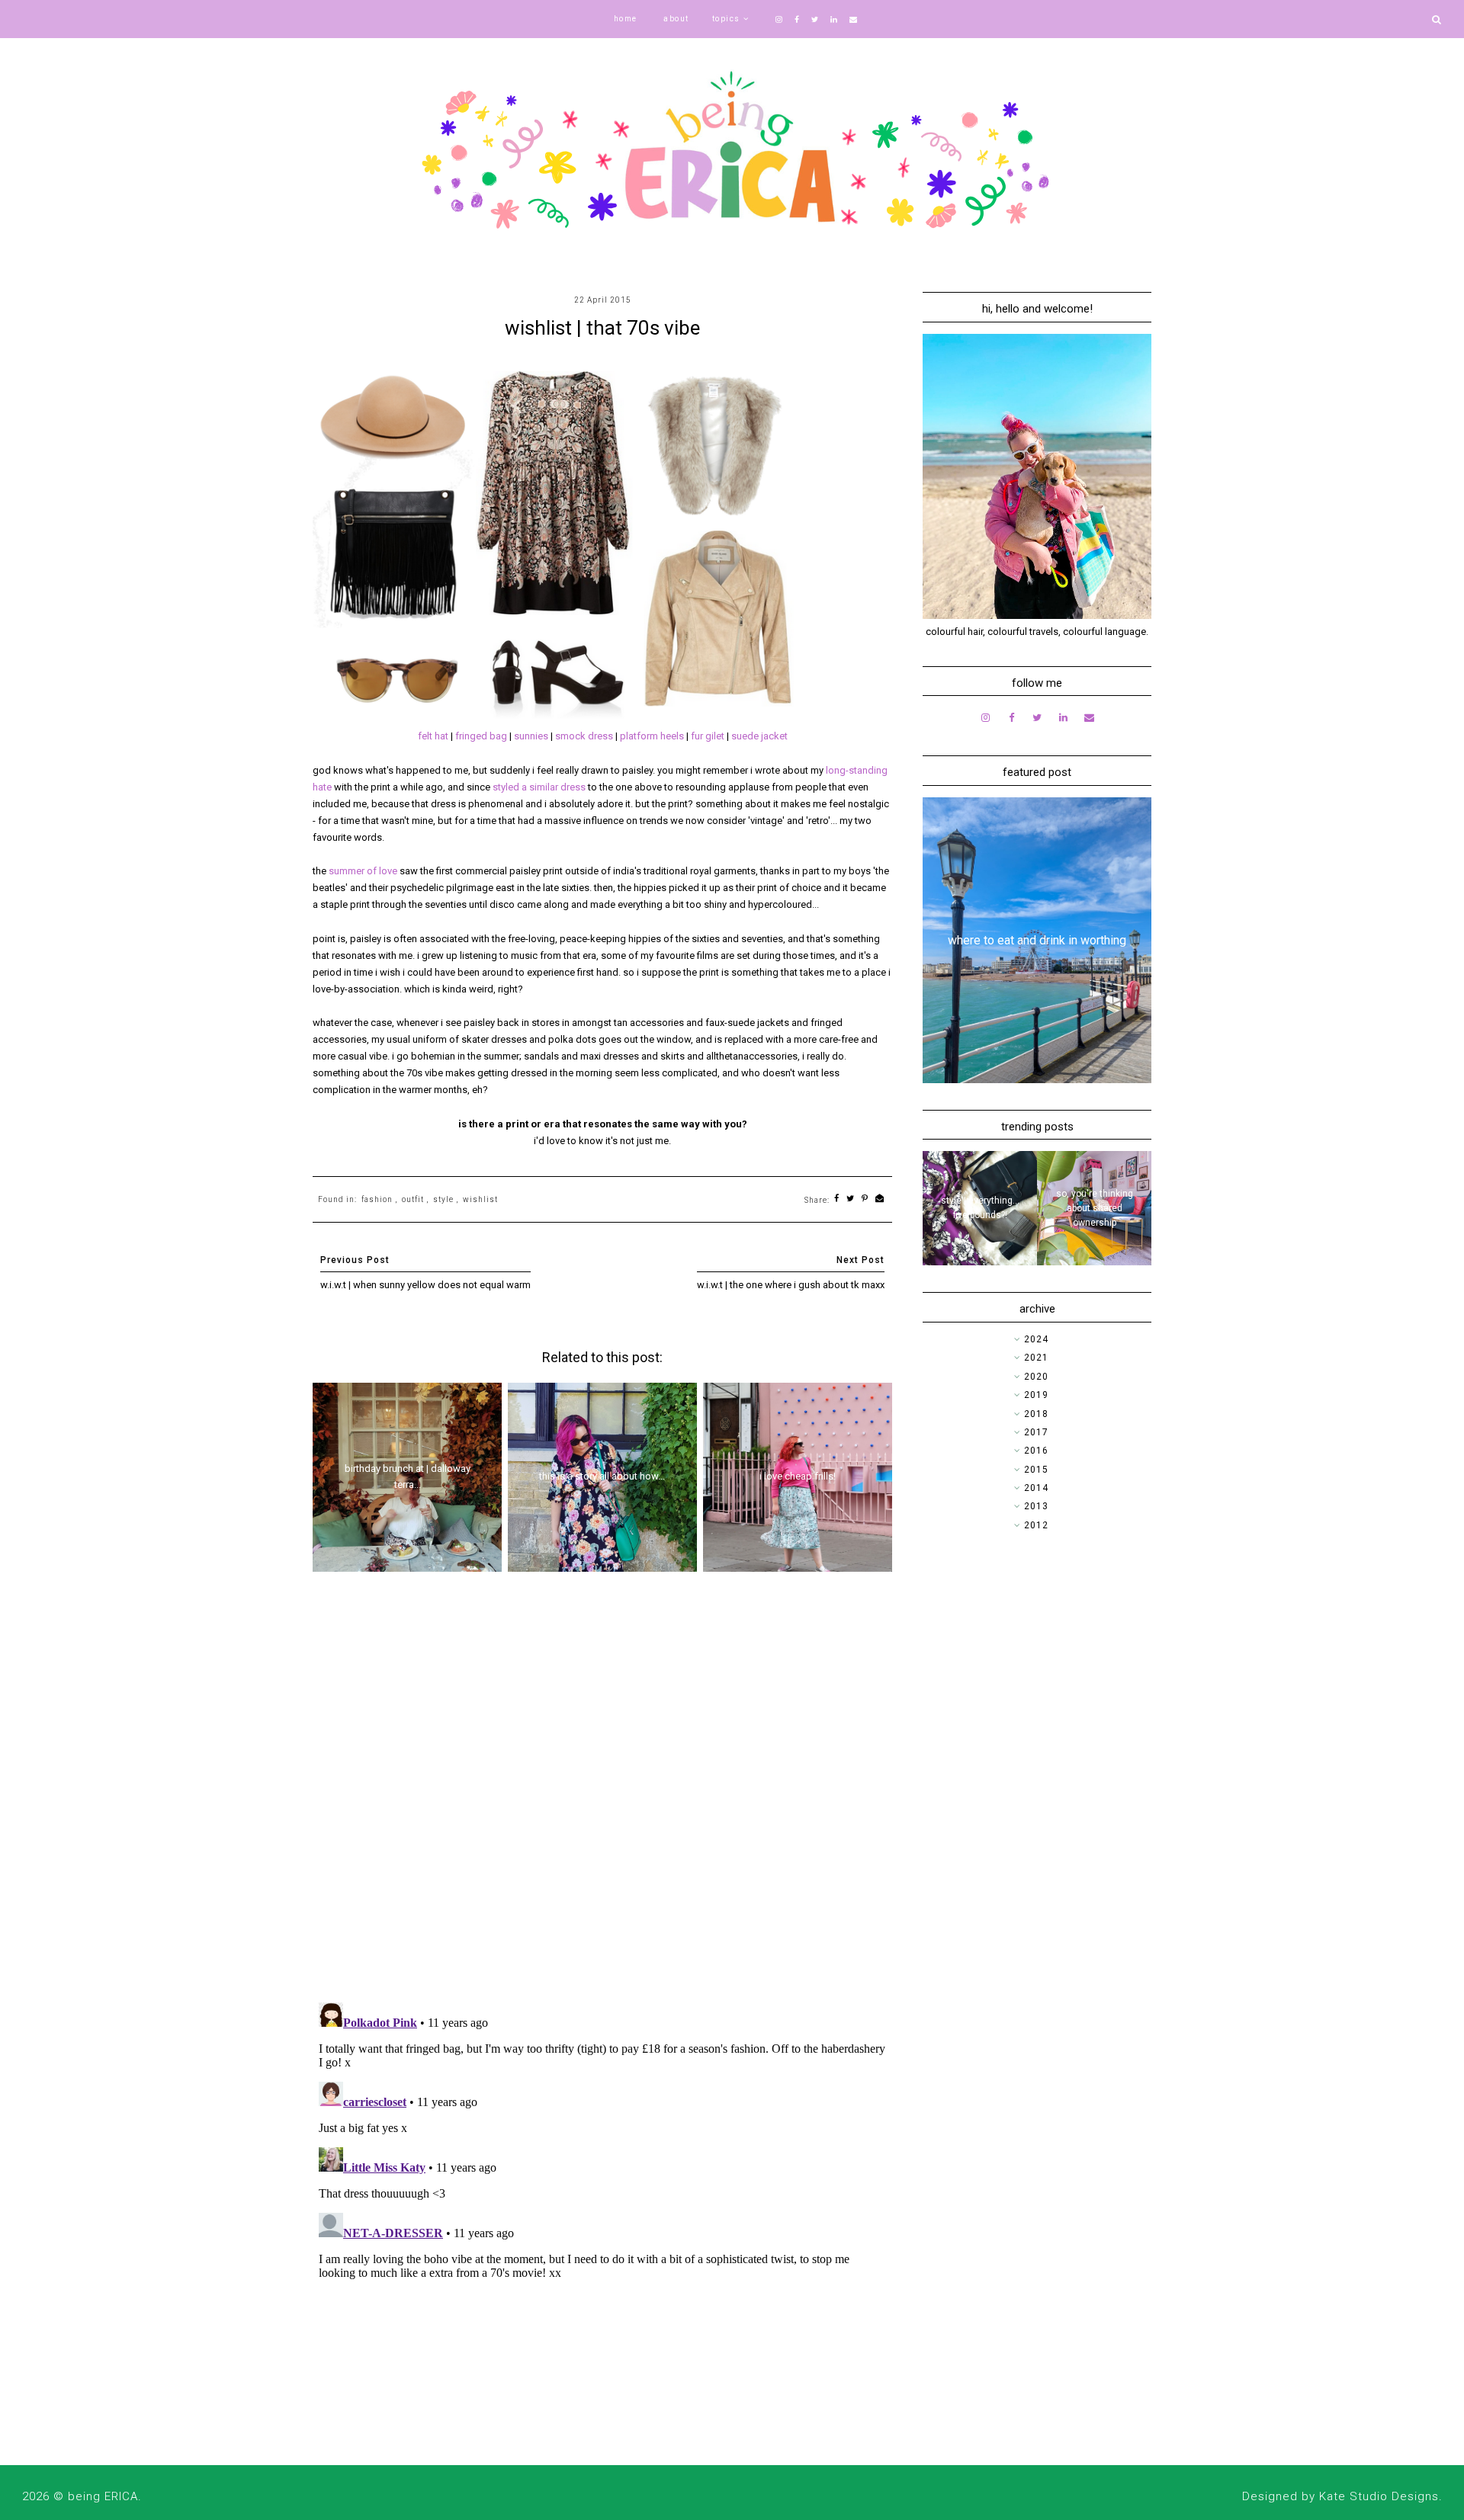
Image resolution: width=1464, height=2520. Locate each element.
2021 (1036, 1358)
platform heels (652, 736)
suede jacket (759, 736)
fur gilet (708, 736)
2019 (1036, 1395)
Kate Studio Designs (1379, 2496)
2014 (1036, 1488)
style (443, 1199)
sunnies (532, 736)
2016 (1036, 1451)
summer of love (363, 871)
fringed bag (481, 736)
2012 (1036, 1525)
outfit (413, 1199)
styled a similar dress (539, 787)
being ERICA (103, 2496)
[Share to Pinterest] (865, 1199)
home (626, 19)
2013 (1036, 1506)
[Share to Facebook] (837, 1199)
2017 (1036, 1432)
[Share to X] (851, 1199)
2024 (1036, 1339)
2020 (1036, 1377)
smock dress (584, 736)
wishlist (480, 1199)
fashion (377, 1199)
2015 (1036, 1470)
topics (726, 19)
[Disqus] (602, 1793)
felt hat (433, 736)
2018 (1036, 1414)
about (676, 19)
